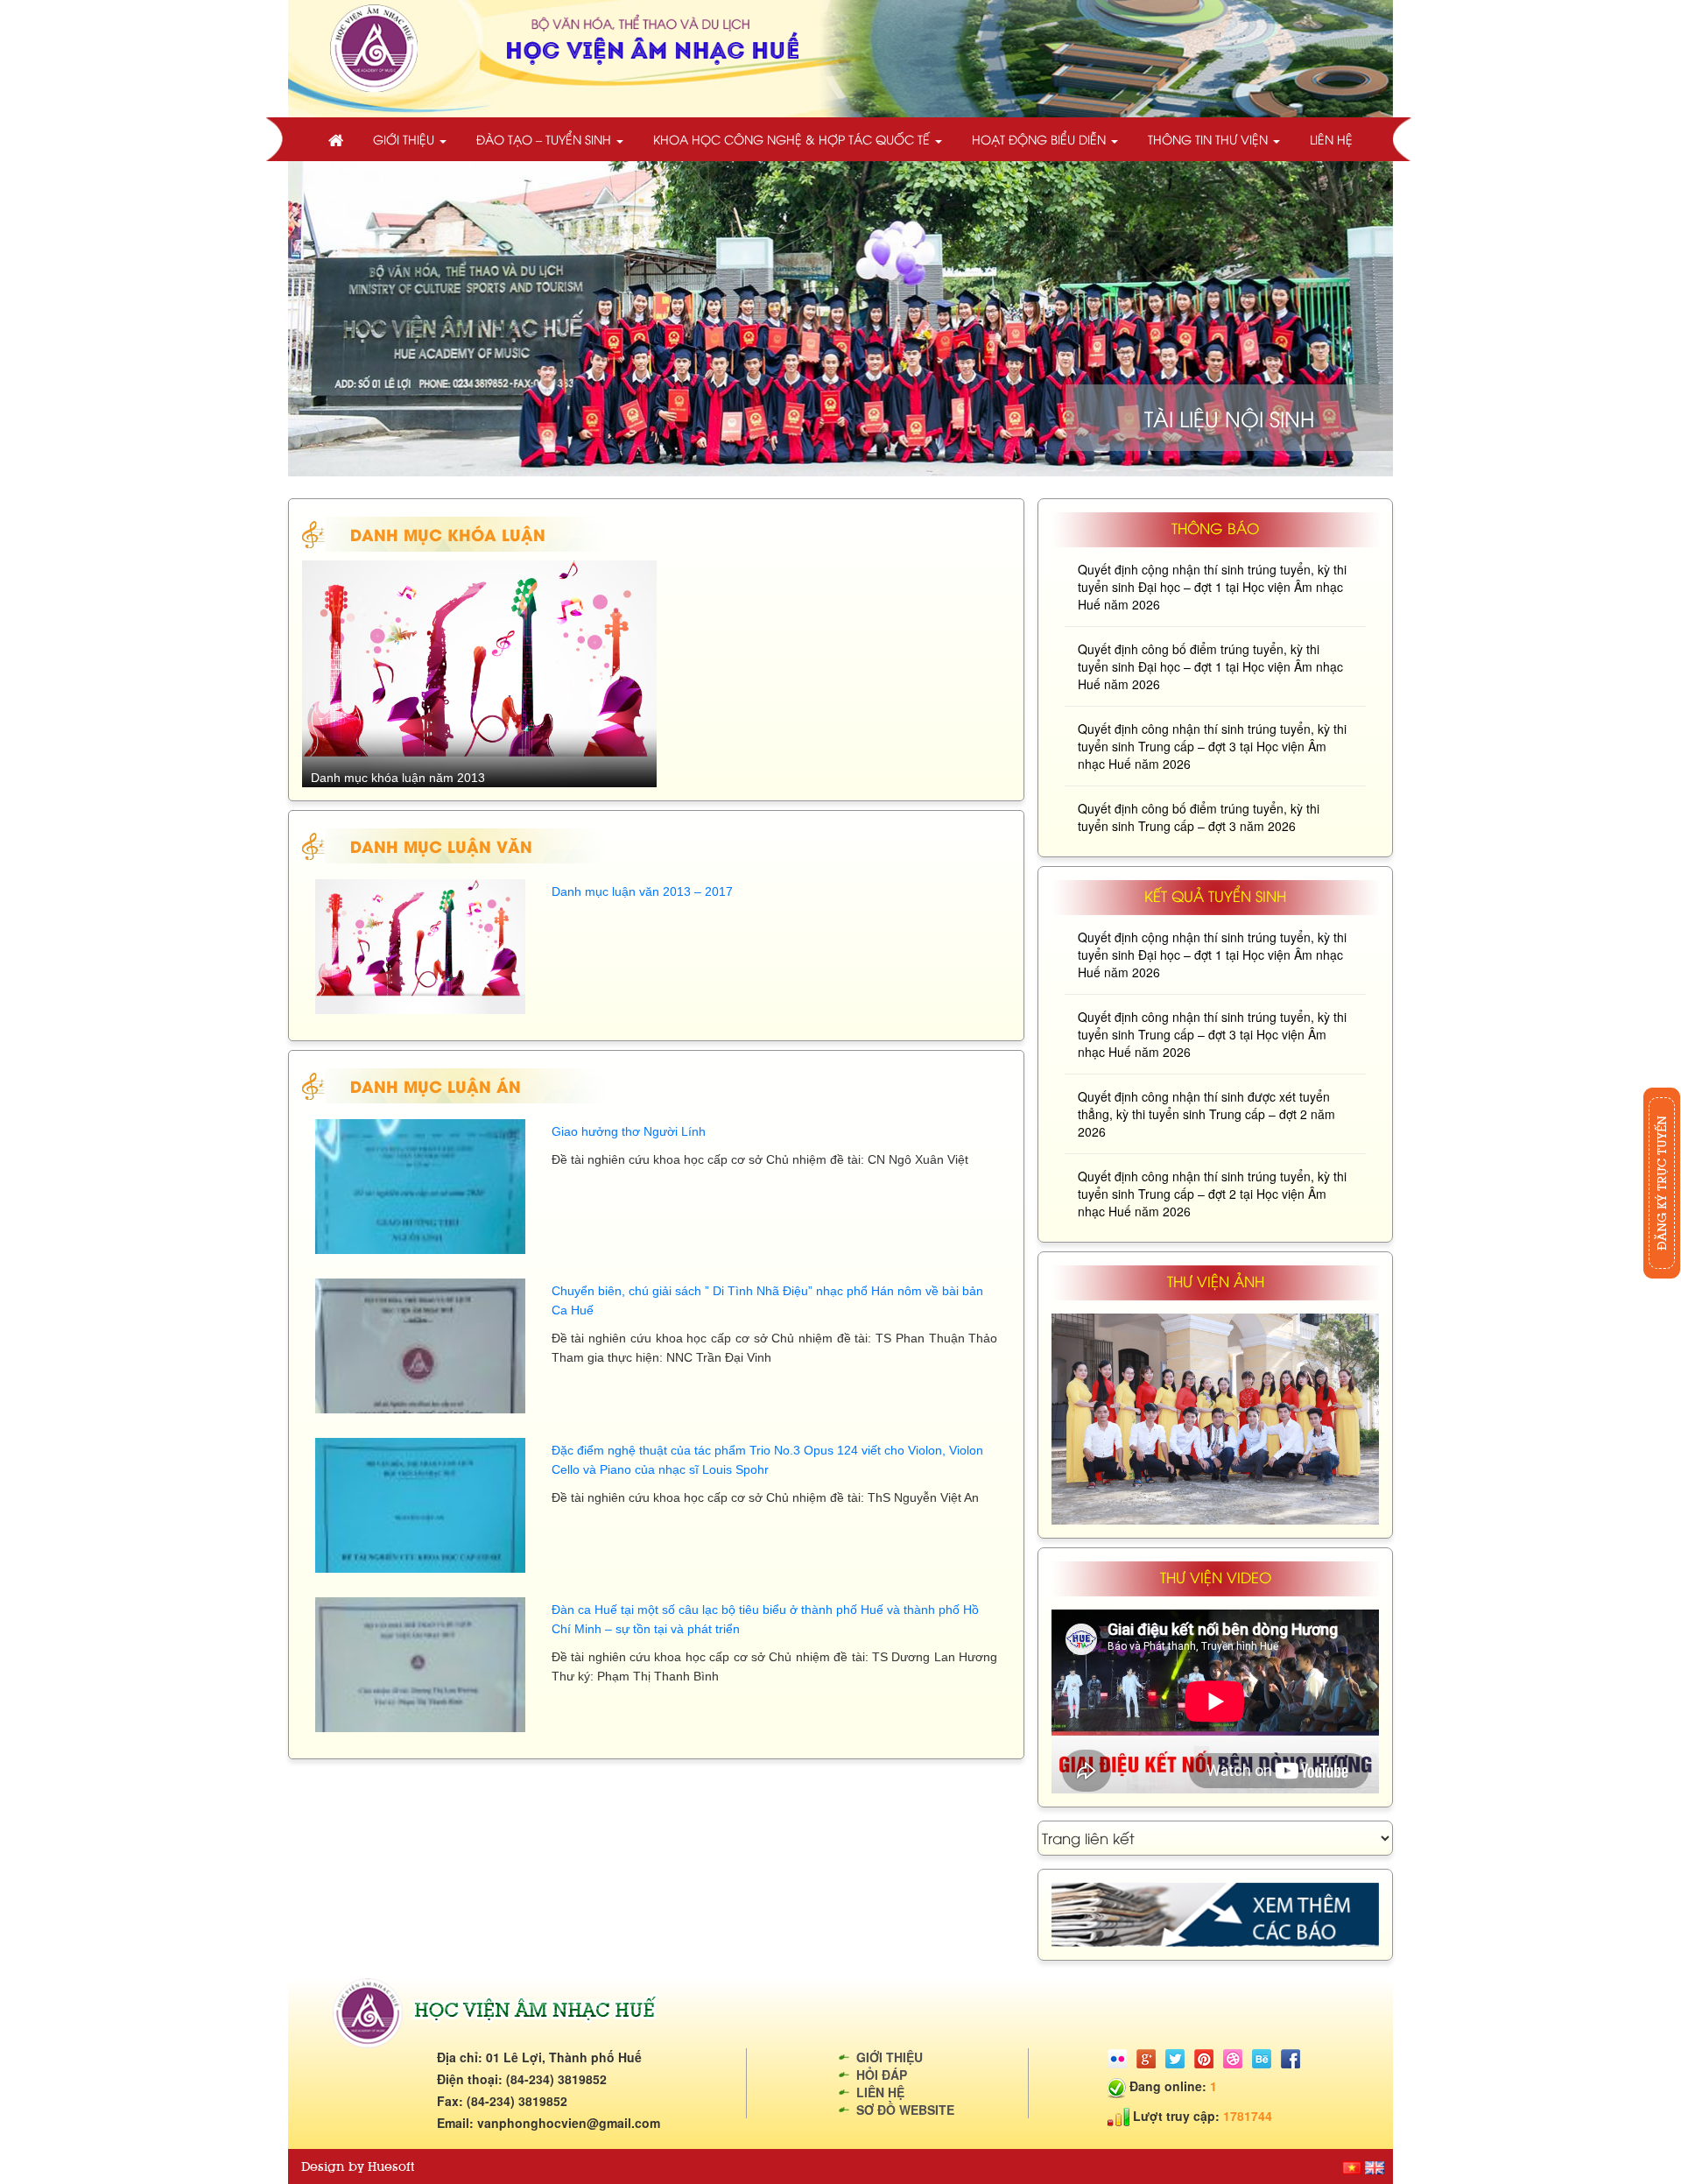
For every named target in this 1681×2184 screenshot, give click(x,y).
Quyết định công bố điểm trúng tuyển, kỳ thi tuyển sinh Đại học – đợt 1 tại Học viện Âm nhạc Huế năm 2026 (1210, 666)
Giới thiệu (405, 139)
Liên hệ (1331, 139)
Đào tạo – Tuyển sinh (545, 139)
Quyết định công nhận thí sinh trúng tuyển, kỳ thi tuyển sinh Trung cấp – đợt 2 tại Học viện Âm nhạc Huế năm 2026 (1212, 1194)
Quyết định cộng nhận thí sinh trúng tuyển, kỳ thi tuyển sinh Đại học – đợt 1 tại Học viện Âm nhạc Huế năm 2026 (1212, 587)
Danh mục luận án (436, 1085)
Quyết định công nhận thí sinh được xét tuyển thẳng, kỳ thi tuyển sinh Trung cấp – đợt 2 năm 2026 (1206, 1114)
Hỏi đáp (882, 2075)
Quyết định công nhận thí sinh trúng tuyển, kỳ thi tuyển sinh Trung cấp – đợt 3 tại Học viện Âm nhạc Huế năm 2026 (1212, 746)
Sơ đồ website (905, 2110)
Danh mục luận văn (441, 845)
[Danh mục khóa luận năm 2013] (479, 673)
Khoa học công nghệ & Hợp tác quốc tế (793, 139)
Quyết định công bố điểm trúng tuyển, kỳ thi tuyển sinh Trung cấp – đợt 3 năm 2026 (1199, 817)
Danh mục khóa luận (448, 534)
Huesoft (391, 2166)
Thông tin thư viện (1210, 139)
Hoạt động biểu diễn (1041, 139)
